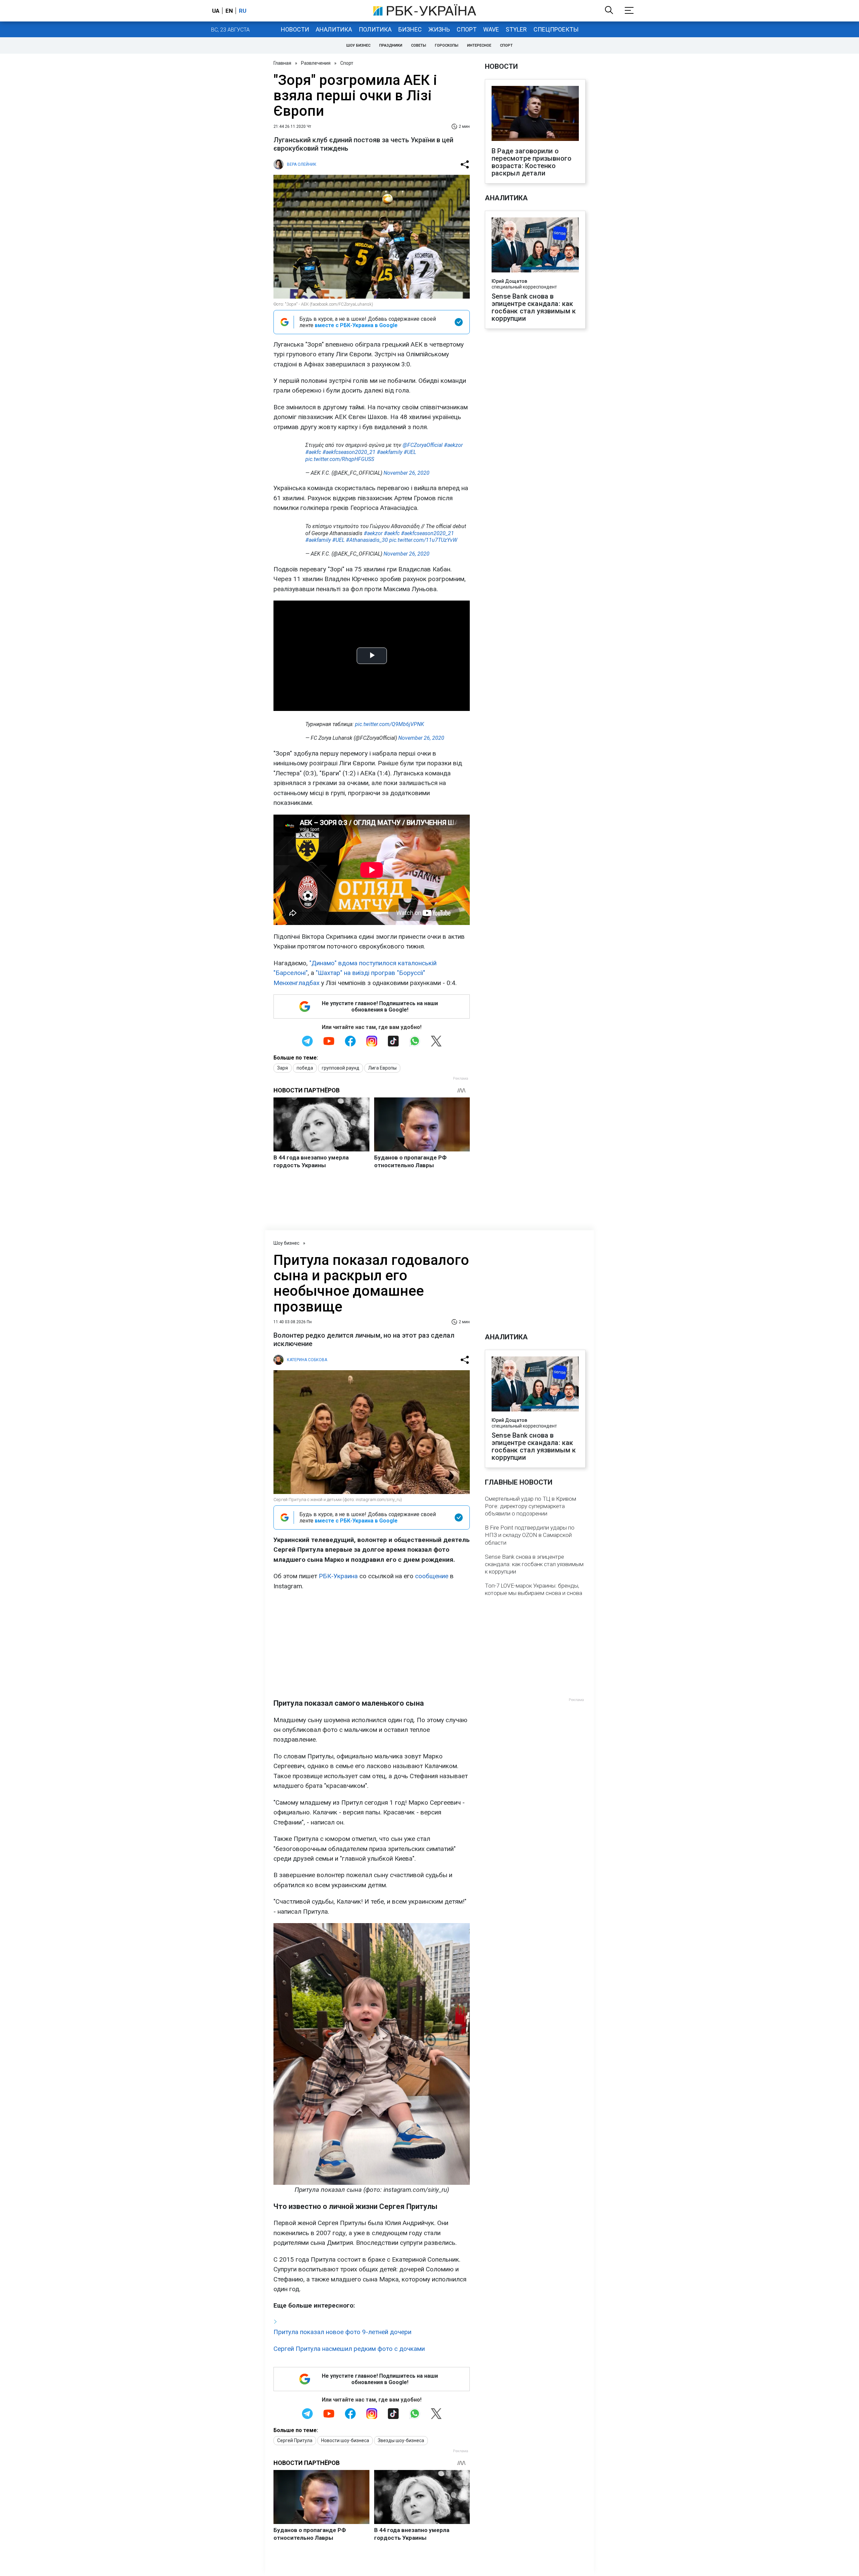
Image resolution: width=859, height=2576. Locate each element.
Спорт (467, 29)
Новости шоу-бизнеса (345, 2440)
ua (216, 11)
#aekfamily (390, 452)
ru (243, 11)
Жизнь (439, 29)
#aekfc (313, 452)
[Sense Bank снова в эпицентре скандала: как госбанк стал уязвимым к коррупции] (535, 246)
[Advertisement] (372, 1645)
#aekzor (453, 445)
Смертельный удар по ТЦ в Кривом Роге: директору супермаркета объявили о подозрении (530, 1506)
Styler (516, 29)
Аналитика (334, 29)
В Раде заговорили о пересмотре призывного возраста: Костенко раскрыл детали (532, 162)
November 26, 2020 (407, 473)
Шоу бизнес (358, 45)
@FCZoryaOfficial (423, 445)
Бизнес (410, 29)
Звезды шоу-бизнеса (401, 2440)
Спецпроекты (556, 29)
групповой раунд (341, 1068)
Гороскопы (447, 45)
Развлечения (316, 63)
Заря (283, 1068)
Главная (282, 63)
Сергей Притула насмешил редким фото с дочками (349, 2349)
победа (305, 1068)
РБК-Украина (338, 1576)
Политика (375, 29)
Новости (295, 29)
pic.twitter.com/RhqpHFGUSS (340, 459)
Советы (419, 45)
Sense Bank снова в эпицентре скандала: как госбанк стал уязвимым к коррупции (534, 307)
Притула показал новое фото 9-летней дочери (342, 2332)
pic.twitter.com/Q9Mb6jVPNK (390, 724)
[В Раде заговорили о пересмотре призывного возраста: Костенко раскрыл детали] (535, 114)
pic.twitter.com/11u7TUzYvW (423, 540)
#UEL (410, 452)
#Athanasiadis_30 (367, 540)
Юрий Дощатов (509, 281)
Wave (491, 29)
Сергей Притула (295, 2440)
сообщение (432, 1576)
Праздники (391, 45)
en (229, 11)
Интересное (479, 45)
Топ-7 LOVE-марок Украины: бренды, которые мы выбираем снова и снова (534, 1589)
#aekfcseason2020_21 (349, 452)
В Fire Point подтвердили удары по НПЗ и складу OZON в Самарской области (530, 1535)
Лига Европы (382, 1068)
